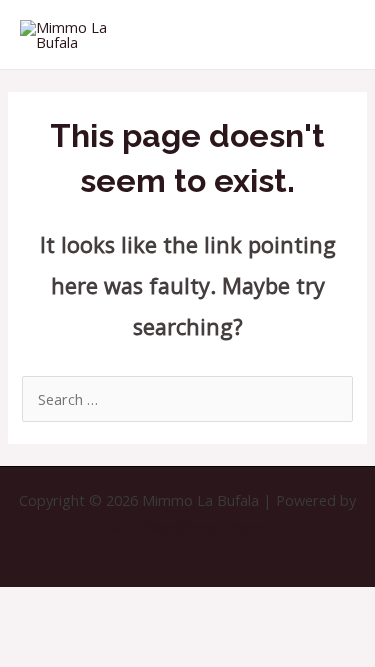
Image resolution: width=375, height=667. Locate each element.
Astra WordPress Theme (187, 527)
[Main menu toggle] (334, 35)
